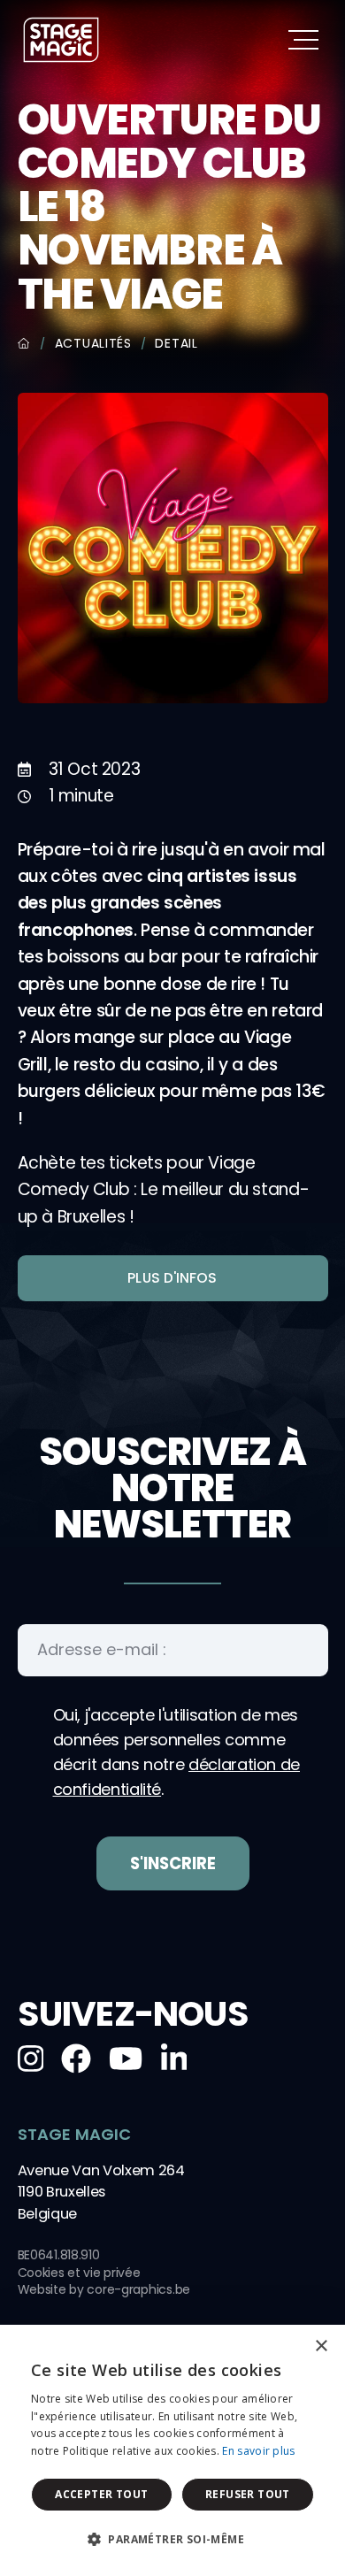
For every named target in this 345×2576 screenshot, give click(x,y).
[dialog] (172, 2450)
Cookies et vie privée (79, 2273)
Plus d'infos (172, 1278)
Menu (303, 39)
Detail (176, 343)
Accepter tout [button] (101, 2494)
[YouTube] (126, 2058)
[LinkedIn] (174, 2058)
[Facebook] (76, 2058)
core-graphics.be (138, 2289)
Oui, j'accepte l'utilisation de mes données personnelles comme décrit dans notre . (177, 1752)
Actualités (93, 343)
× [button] (321, 2346)
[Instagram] (31, 2058)
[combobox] (283, 2347)
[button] (172, 2540)
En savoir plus (258, 2451)
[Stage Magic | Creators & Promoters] (61, 40)
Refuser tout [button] (248, 2494)
